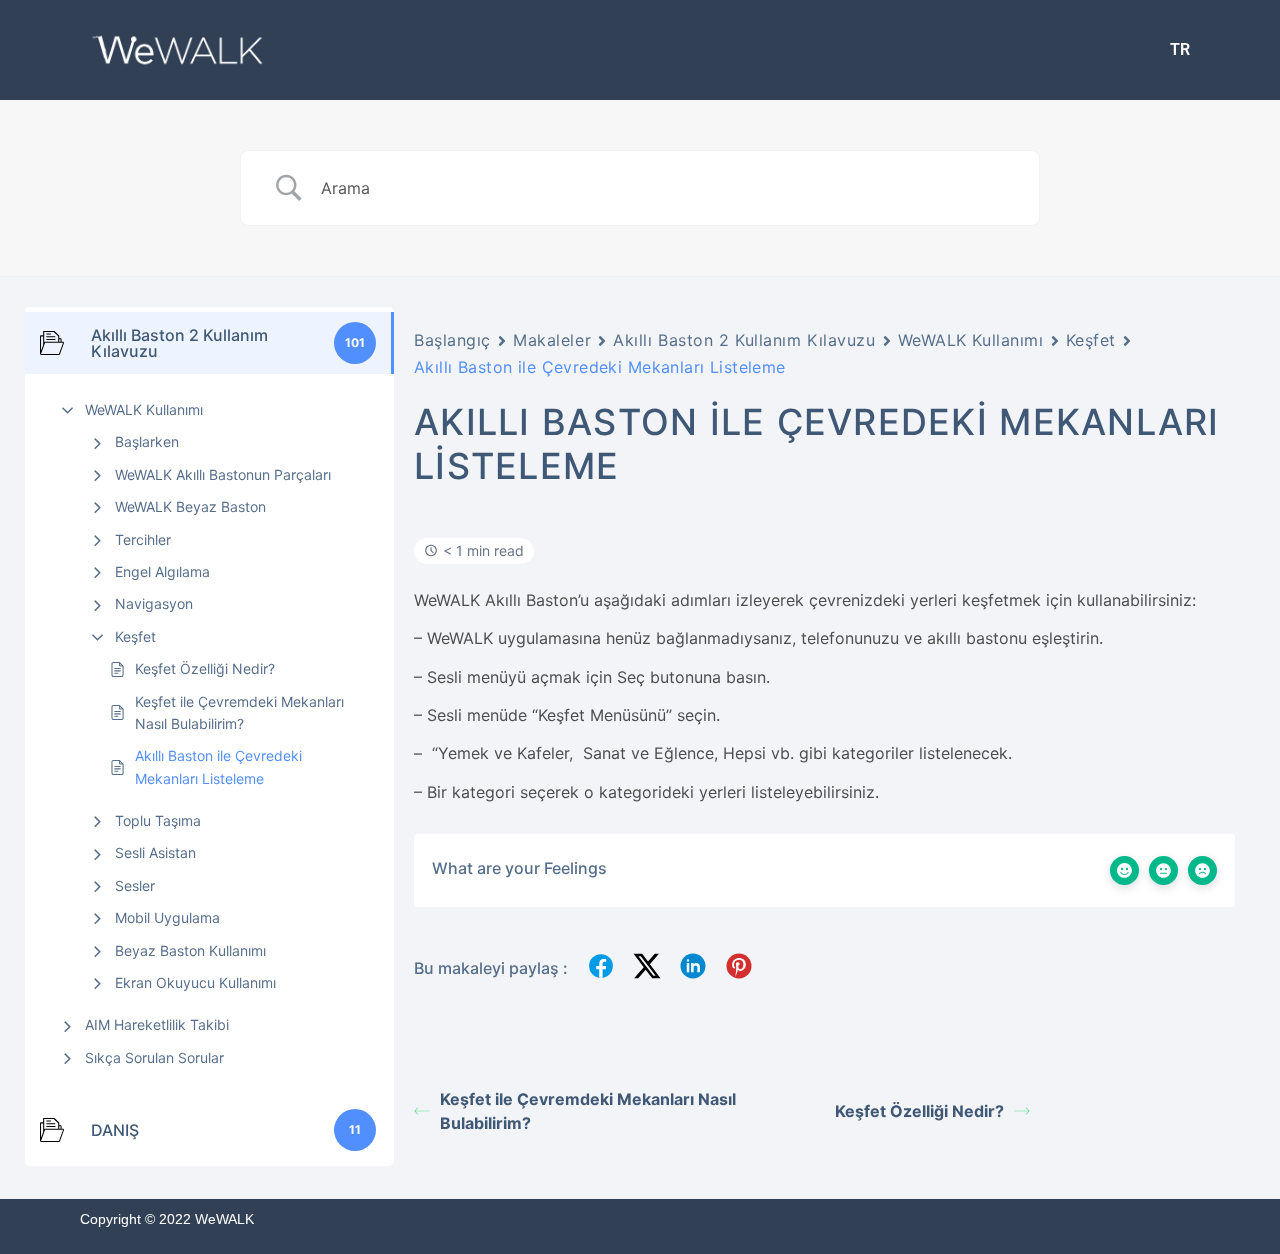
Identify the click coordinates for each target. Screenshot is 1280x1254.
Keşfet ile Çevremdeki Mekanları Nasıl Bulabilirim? (239, 712)
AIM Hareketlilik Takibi (157, 1024)
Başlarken (147, 441)
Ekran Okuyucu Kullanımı (195, 982)
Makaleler (552, 340)
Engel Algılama (162, 571)
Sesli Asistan (155, 852)
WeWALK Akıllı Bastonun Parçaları (223, 474)
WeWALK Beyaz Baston (190, 506)
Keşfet (135, 636)
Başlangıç (452, 340)
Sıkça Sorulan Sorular (154, 1057)
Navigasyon (154, 603)
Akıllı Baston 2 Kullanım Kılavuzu (744, 340)
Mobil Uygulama (167, 917)
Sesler (135, 885)
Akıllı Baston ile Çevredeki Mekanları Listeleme (218, 766)
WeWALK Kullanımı (144, 409)
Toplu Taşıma (158, 820)
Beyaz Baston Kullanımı (190, 950)
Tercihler (143, 539)
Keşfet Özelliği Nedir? (205, 668)
